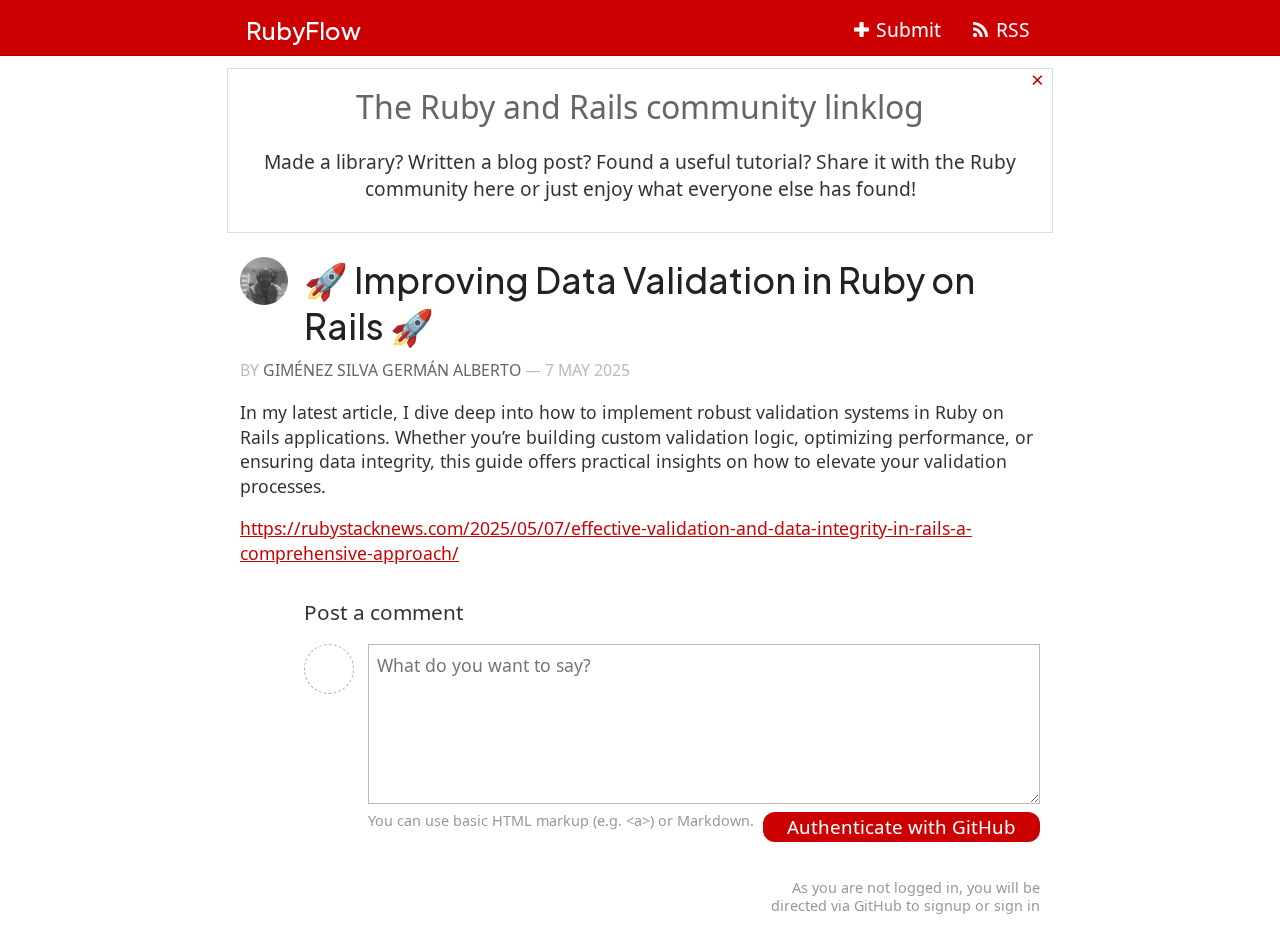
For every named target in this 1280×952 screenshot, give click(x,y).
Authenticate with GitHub (901, 826)
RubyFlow (303, 30)
